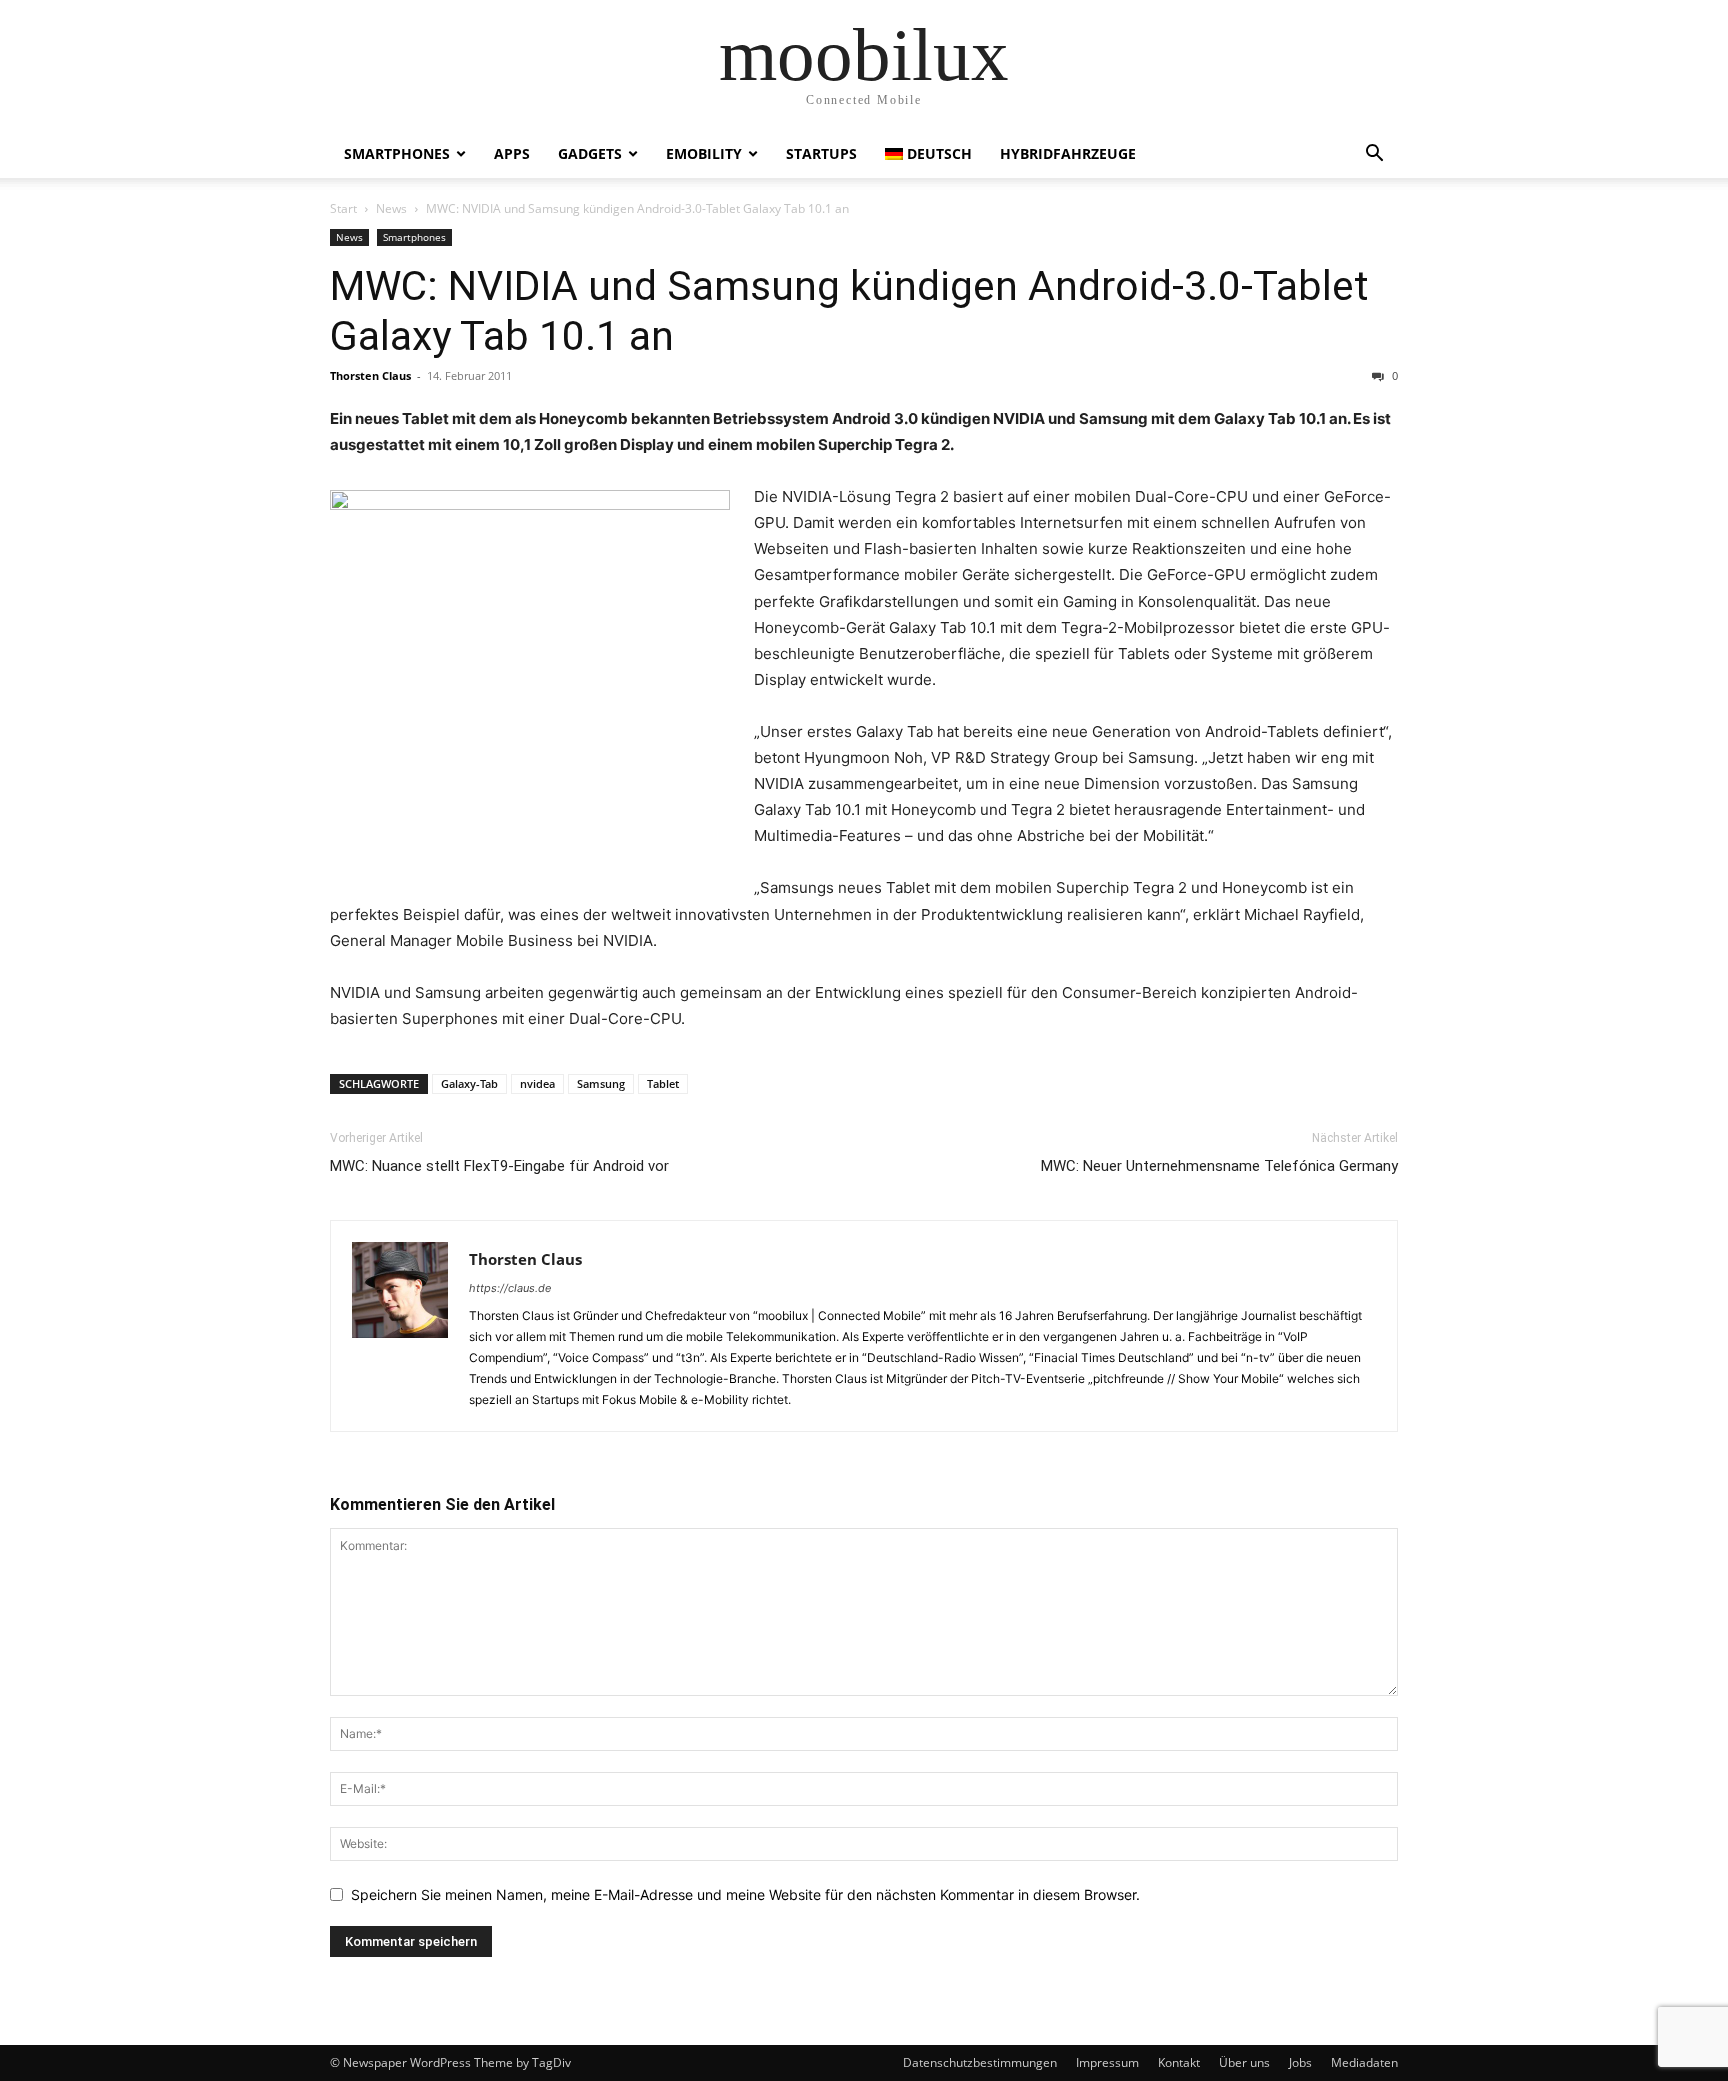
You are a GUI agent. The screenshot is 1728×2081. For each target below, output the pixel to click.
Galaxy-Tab (469, 1083)
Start (343, 208)
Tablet (663, 1083)
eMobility (704, 153)
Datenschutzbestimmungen (980, 2062)
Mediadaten (1364, 2062)
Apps (512, 153)
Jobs (1300, 2062)
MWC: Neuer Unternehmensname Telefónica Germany (1219, 1166)
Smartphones (397, 153)
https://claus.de (510, 1288)
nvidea (537, 1083)
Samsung (601, 1083)
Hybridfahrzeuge (1068, 153)
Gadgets (590, 153)
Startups (821, 153)
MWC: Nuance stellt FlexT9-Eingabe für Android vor (499, 1166)
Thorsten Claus (370, 375)
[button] (1374, 155)
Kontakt (1179, 2062)
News (391, 208)
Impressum (1107, 2062)
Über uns (1244, 2062)
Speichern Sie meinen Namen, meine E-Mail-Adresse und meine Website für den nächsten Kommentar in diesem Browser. (745, 1894)
